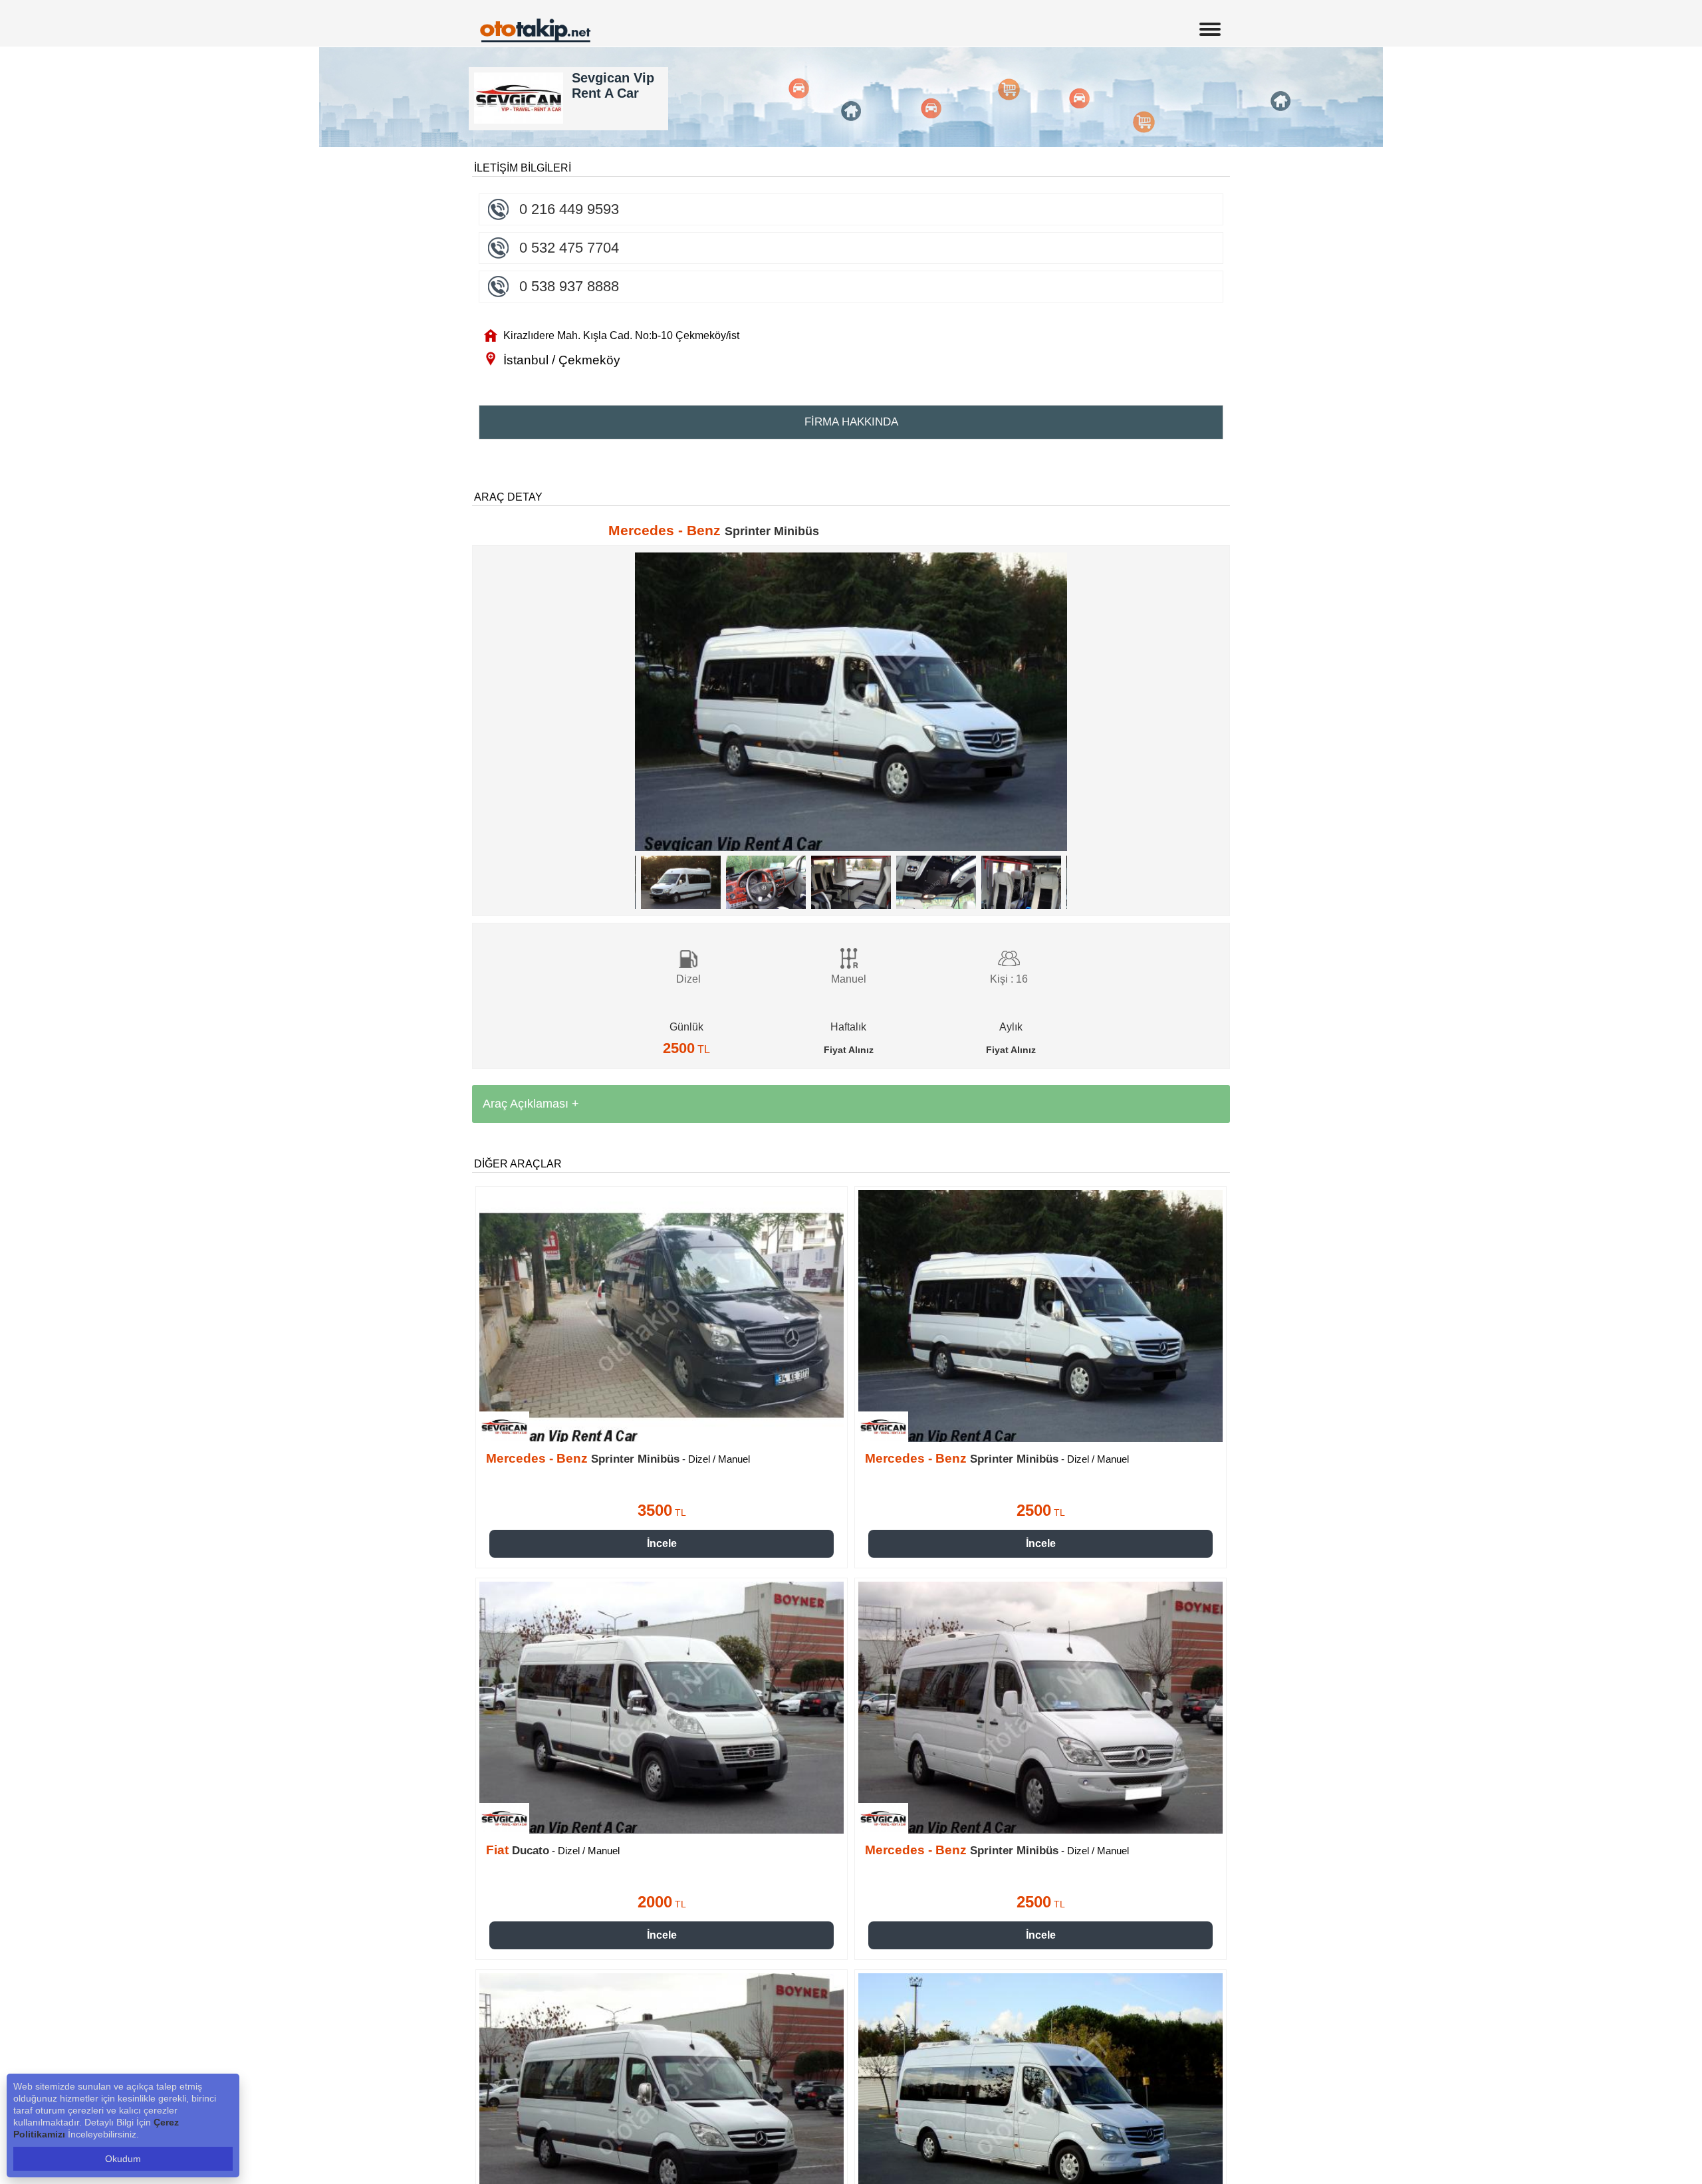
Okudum (123, 2159)
